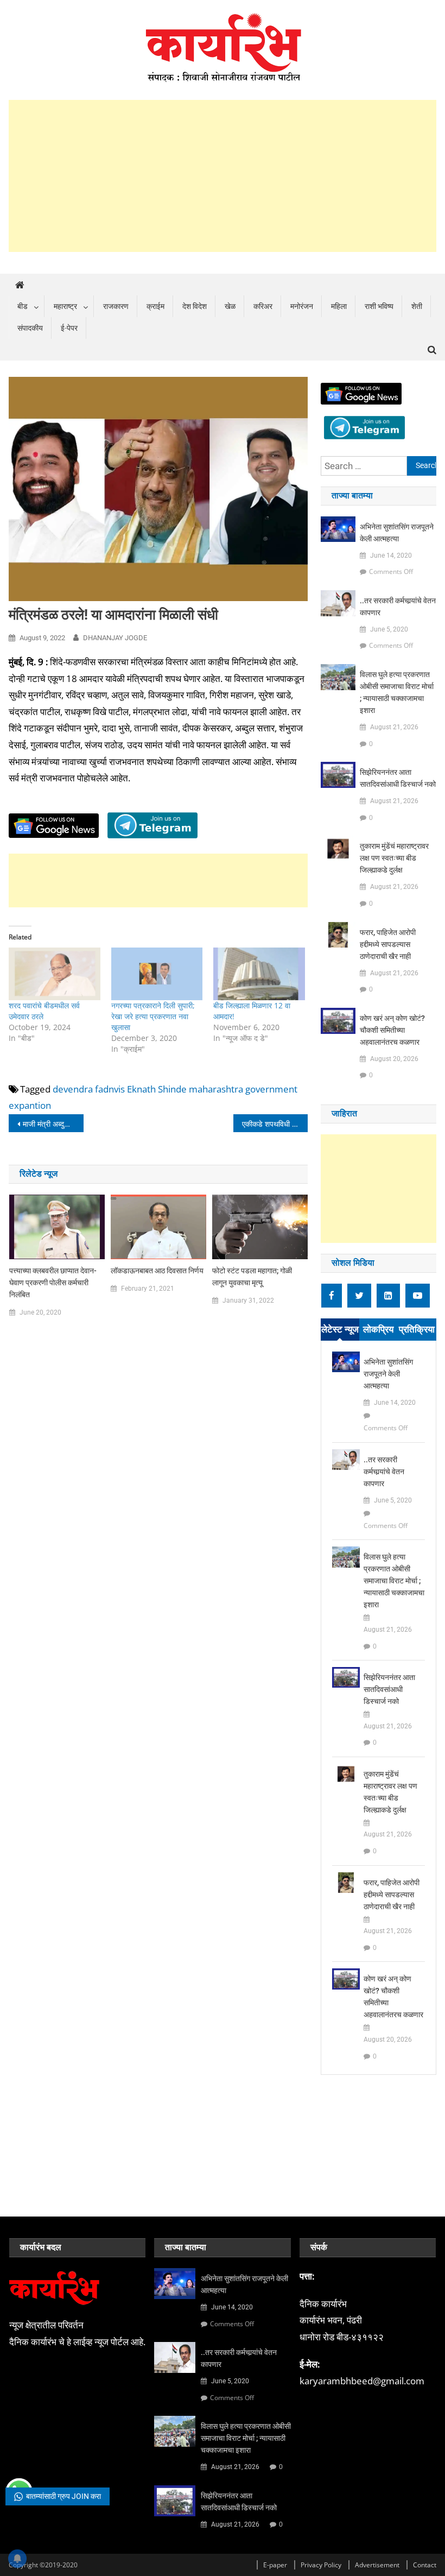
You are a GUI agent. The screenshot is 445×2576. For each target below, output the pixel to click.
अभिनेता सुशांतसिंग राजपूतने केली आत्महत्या (397, 533)
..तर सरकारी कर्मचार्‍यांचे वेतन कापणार (398, 607)
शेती (417, 306)
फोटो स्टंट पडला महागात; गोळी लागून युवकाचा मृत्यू (252, 1277)
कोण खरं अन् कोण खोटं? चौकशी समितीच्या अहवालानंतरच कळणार (392, 1030)
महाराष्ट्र (65, 306)
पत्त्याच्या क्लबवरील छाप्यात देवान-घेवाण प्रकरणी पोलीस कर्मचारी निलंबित (53, 1283)
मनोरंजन (302, 306)
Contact (425, 2565)
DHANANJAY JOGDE (115, 638)
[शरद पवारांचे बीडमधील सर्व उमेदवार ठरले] (54, 974)
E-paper (275, 2565)
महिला (339, 306)
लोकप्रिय (378, 1329)
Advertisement (377, 2565)
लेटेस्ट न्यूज (340, 1329)
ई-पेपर (69, 328)
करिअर (263, 306)
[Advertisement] (223, 176)
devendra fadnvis (89, 1089)
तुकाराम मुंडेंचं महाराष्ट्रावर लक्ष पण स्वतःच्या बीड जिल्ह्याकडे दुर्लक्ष (394, 858)
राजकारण (116, 306)
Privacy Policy (321, 2565)
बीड (23, 306)
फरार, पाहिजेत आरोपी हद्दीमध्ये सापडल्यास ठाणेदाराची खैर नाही (388, 944)
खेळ (230, 306)
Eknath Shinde (157, 1089)
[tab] (340, 1330)
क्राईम (155, 306)
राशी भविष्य (379, 306)
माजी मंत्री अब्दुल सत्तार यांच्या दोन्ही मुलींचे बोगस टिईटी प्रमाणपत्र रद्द (53, 1124)
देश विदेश (195, 306)
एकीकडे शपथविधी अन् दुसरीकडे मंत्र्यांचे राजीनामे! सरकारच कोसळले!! (275, 1124)
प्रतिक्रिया (417, 1329)
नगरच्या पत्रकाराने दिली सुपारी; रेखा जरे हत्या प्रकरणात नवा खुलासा (153, 1016)
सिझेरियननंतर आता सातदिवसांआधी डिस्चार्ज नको (398, 778)
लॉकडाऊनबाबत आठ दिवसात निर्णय (157, 1271)
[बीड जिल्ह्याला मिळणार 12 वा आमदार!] (259, 974)
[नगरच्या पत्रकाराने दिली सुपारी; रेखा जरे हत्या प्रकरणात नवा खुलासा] (157, 974)
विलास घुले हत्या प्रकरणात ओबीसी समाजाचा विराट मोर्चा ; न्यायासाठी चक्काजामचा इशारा (397, 692)
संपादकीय (30, 328)
